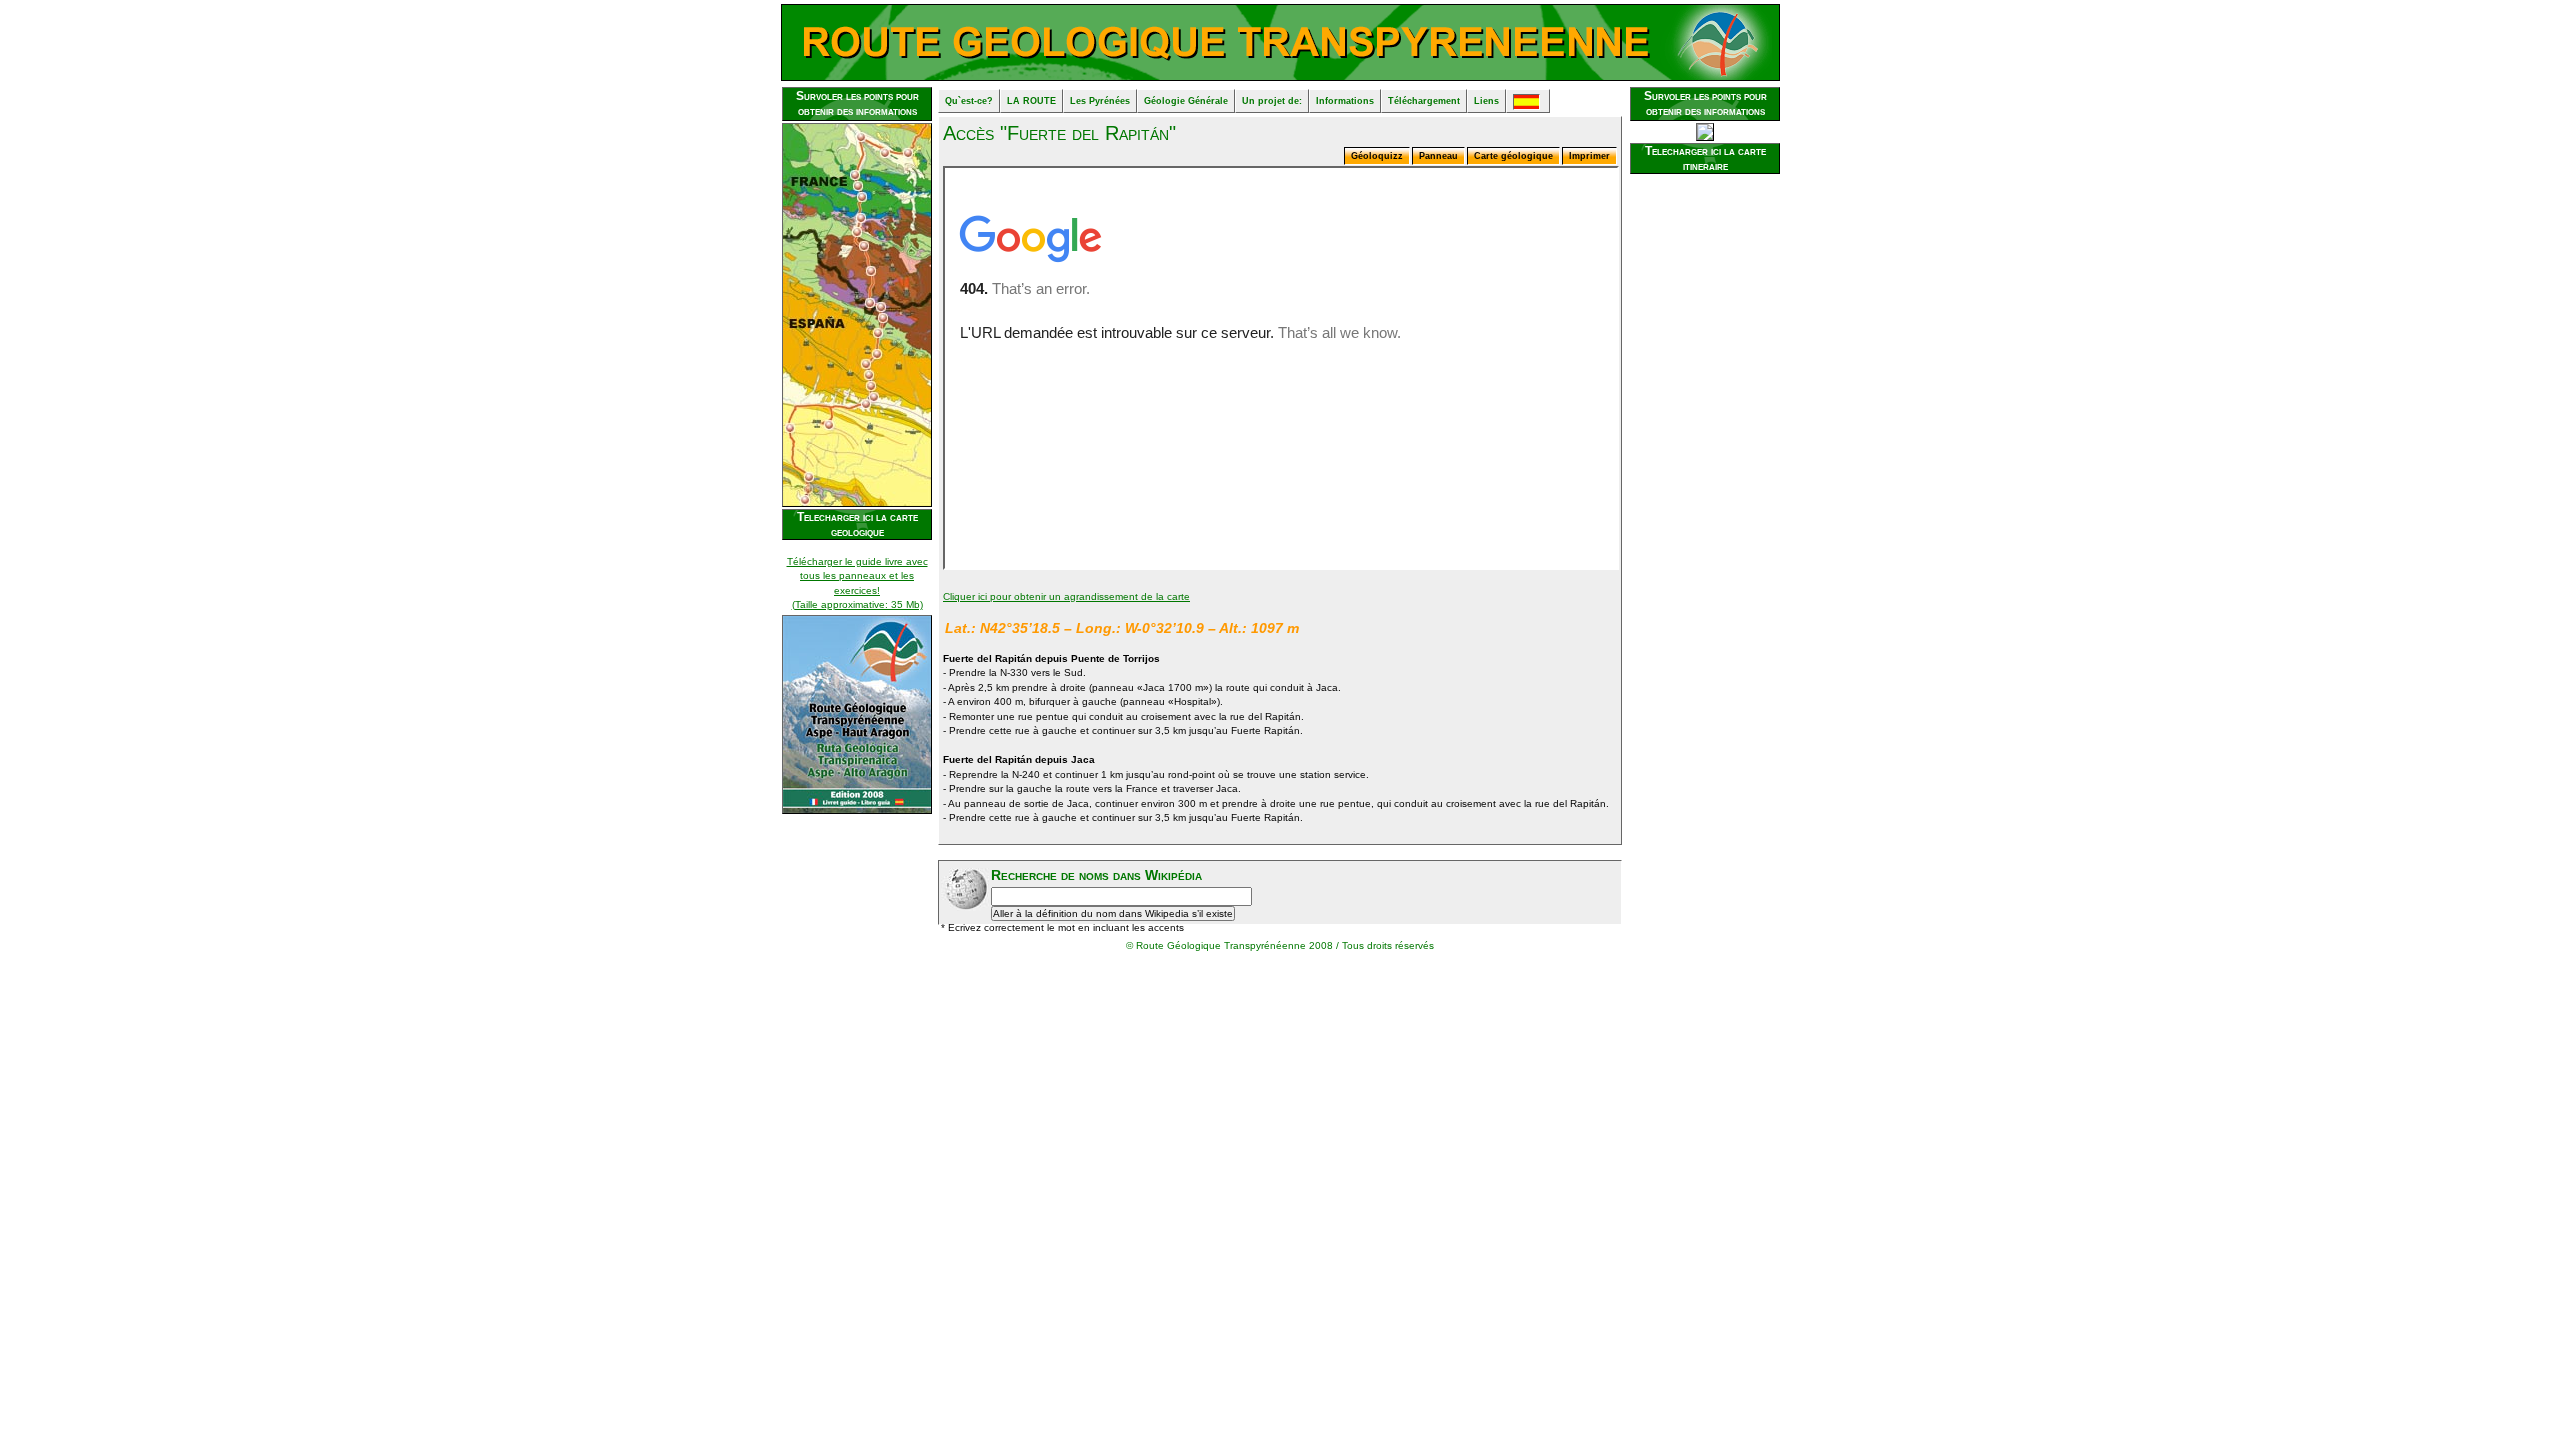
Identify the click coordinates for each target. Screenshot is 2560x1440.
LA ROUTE (1031, 101)
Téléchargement (1424, 101)
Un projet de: (1272, 101)
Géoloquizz (1377, 156)
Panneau (1438, 156)
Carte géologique (1513, 156)
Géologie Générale (1186, 101)
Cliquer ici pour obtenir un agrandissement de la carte (1066, 596)
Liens (1486, 101)
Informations (1345, 101)
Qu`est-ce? (969, 101)
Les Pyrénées (1100, 101)
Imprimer (1589, 156)
